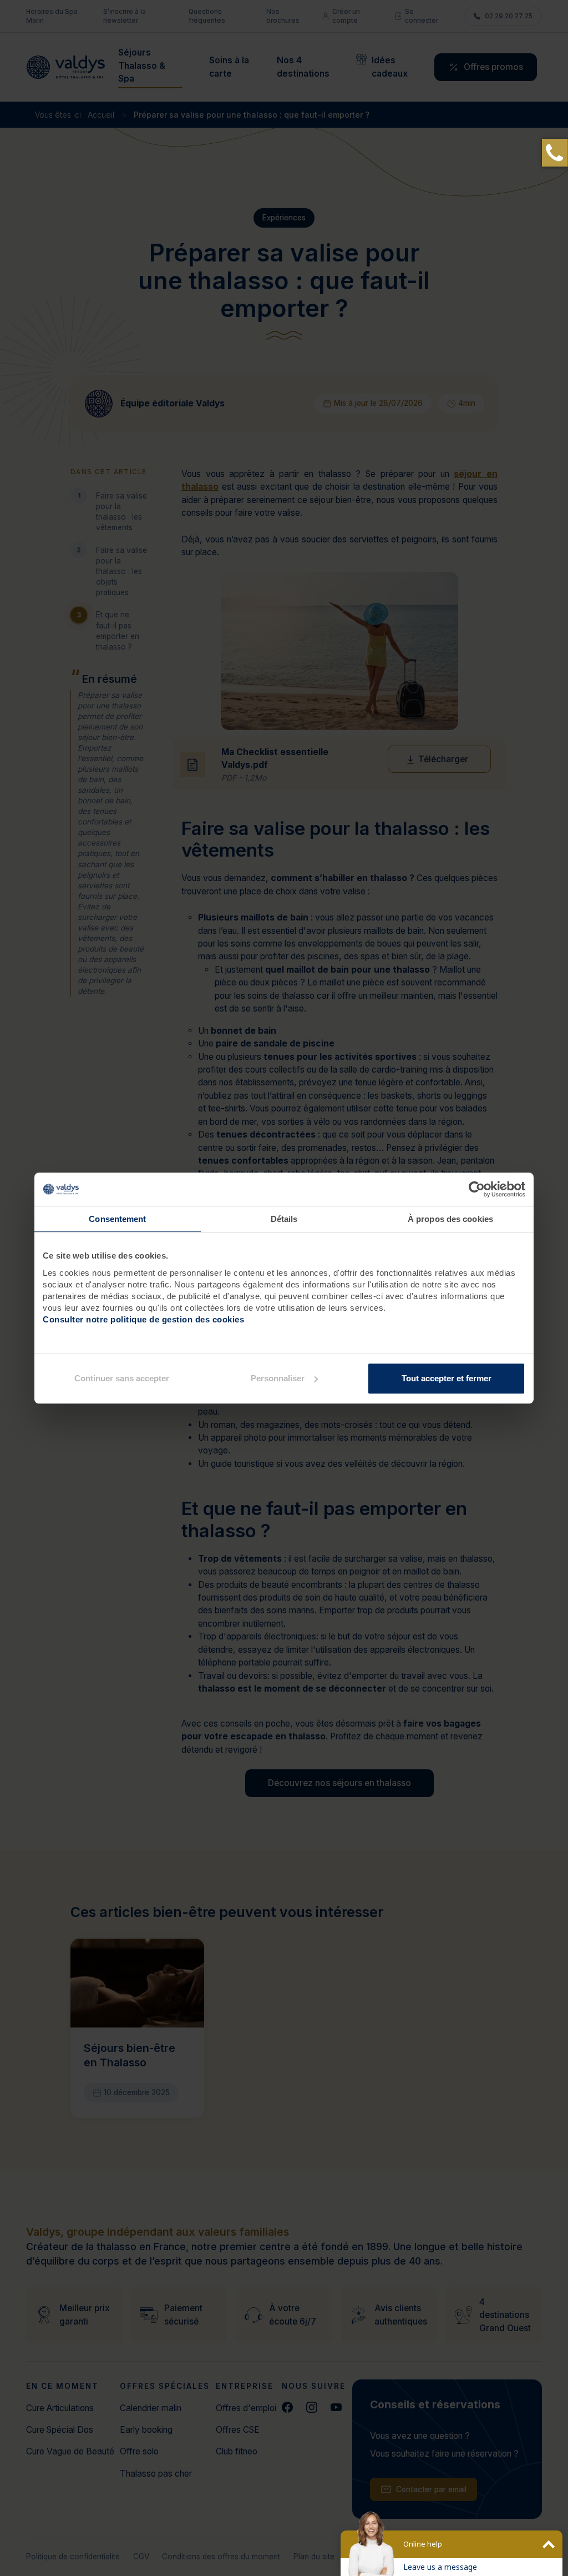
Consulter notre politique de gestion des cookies (143, 1319)
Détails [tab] (284, 1219)
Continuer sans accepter (122, 1378)
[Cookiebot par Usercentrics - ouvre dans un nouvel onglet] (477, 1189)
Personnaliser (278, 1378)
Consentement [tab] (117, 1219)
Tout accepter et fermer (447, 1378)
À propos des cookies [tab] (450, 1219)
